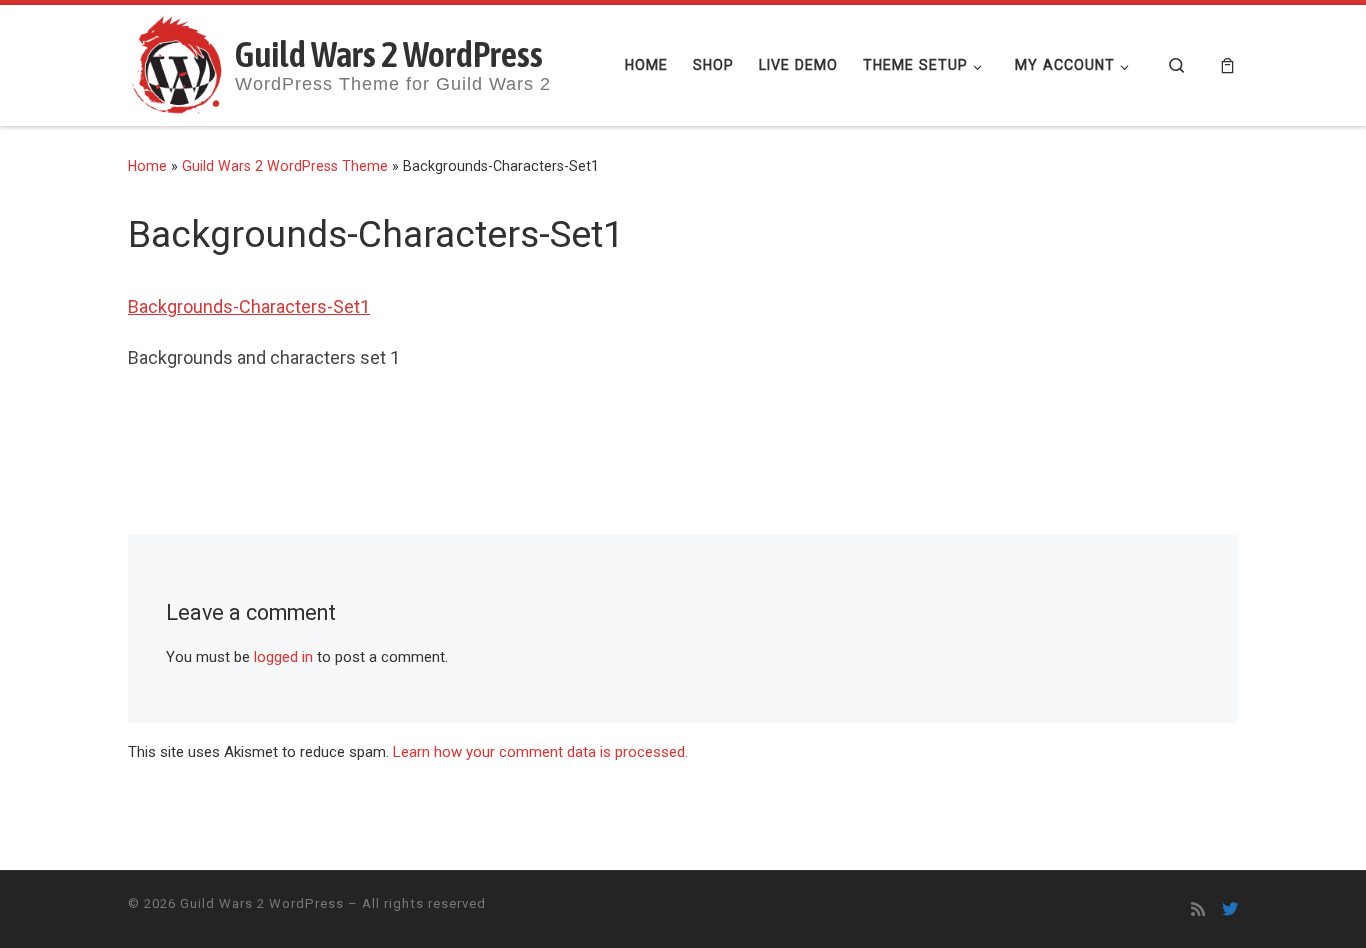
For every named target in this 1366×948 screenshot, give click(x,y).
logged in (283, 657)
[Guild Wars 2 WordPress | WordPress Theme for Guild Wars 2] (178, 63)
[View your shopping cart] (1227, 65)
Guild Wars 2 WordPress (262, 903)
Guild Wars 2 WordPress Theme (285, 166)
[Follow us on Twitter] (1230, 909)
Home (147, 166)
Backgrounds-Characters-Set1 (249, 306)
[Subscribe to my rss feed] (1198, 909)
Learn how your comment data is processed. (540, 752)
